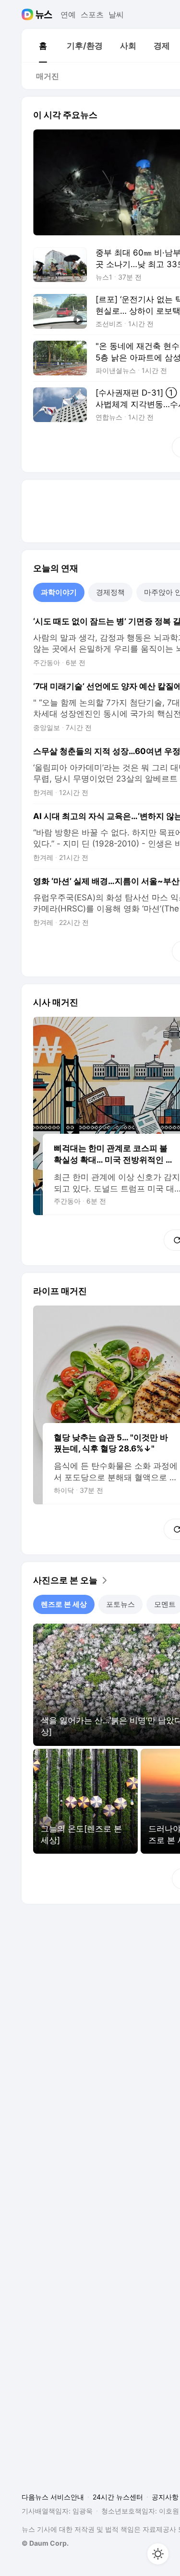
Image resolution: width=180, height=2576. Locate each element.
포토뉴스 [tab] (120, 1604)
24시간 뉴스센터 (118, 2497)
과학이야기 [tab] (59, 592)
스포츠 (92, 14)
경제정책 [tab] (110, 592)
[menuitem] (43, 46)
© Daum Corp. (45, 2543)
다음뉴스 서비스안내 (53, 2497)
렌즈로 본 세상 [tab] (64, 1604)
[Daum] (29, 14)
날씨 (116, 14)
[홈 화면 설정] (158, 2554)
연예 (68, 14)
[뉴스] (44, 14)
